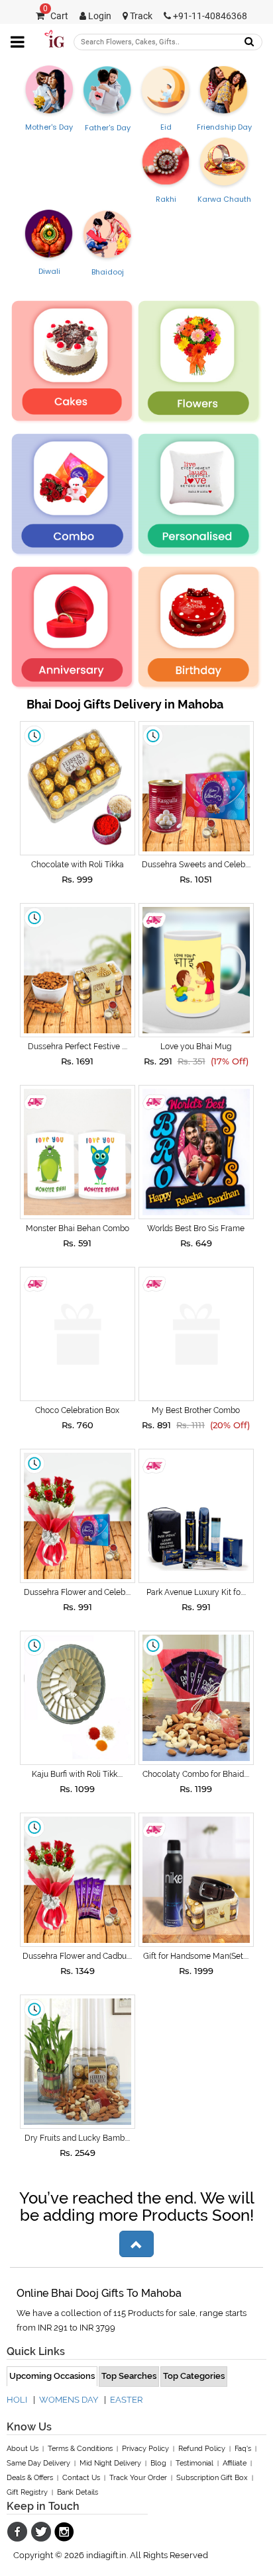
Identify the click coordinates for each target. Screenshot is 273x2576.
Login (99, 16)
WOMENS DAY (69, 2400)
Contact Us (81, 2478)
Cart (56, 16)
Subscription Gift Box (212, 2478)
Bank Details (78, 2492)
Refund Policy (202, 2449)
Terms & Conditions (80, 2449)
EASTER (126, 2400)
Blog (158, 2463)
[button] (136, 2244)
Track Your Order (138, 2478)
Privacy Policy (145, 2449)
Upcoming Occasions (52, 2376)
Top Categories (194, 2376)
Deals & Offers (30, 2478)
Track (140, 16)
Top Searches (129, 2376)
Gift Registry (27, 2492)
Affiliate (235, 2463)
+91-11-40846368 (209, 16)
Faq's (243, 2449)
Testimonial (194, 2463)
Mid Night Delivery (110, 2463)
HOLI (17, 2400)
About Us (23, 2449)
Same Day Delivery (38, 2463)
